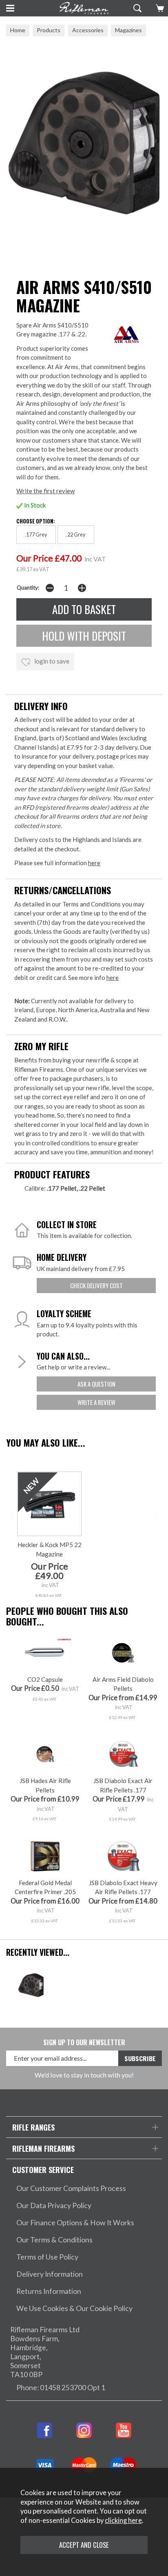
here (94, 863)
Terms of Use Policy (47, 2257)
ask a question (96, 1384)
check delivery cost (96, 1285)
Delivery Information (50, 2274)
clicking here (123, 2520)
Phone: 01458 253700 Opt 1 (61, 2388)
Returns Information (49, 2291)
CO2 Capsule (45, 1679)
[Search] (136, 8)
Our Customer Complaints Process (71, 2188)
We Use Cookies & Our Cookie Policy (74, 2308)
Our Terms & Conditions (54, 2240)
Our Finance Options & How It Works (75, 2223)
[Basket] (159, 8)
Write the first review (45, 491)
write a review (96, 1402)
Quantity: (28, 588)
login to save (51, 661)
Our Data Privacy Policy (54, 2205)
